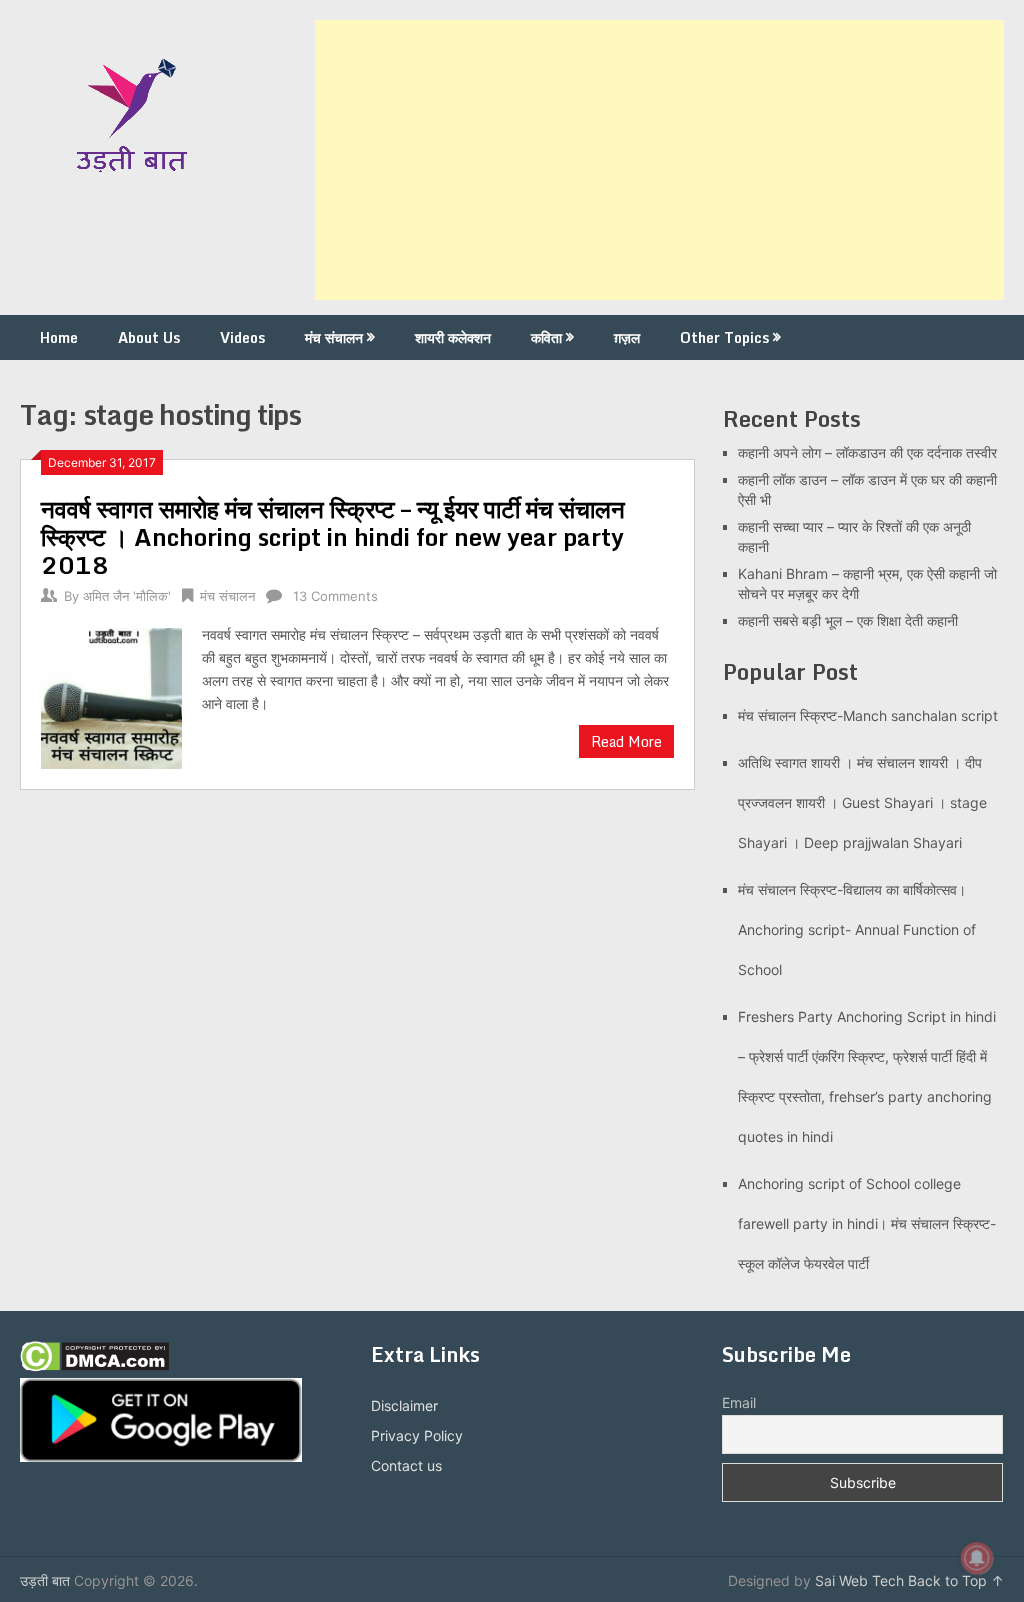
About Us (149, 337)
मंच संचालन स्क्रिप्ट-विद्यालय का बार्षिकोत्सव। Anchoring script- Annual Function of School (857, 929)
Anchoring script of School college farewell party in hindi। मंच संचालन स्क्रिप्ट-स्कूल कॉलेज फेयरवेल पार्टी (867, 1223)
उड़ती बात (45, 1580)
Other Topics (724, 337)
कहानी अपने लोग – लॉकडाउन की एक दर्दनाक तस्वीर (867, 452)
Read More (626, 741)
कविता (546, 337)
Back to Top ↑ (956, 1580)
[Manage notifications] (977, 1558)
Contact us (406, 1465)
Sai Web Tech (859, 1580)
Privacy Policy (417, 1435)
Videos (242, 337)
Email (739, 1402)
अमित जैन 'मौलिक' (127, 596)
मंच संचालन (334, 337)
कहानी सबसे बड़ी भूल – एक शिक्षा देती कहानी (848, 620)
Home (59, 337)
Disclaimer (404, 1405)
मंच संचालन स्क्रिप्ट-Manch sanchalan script (868, 715)
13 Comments (335, 596)
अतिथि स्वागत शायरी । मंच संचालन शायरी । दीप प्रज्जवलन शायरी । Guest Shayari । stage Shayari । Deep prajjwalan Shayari (862, 802)
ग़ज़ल (627, 337)
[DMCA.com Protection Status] (94, 1366)
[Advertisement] (659, 160)
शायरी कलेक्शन (453, 337)
